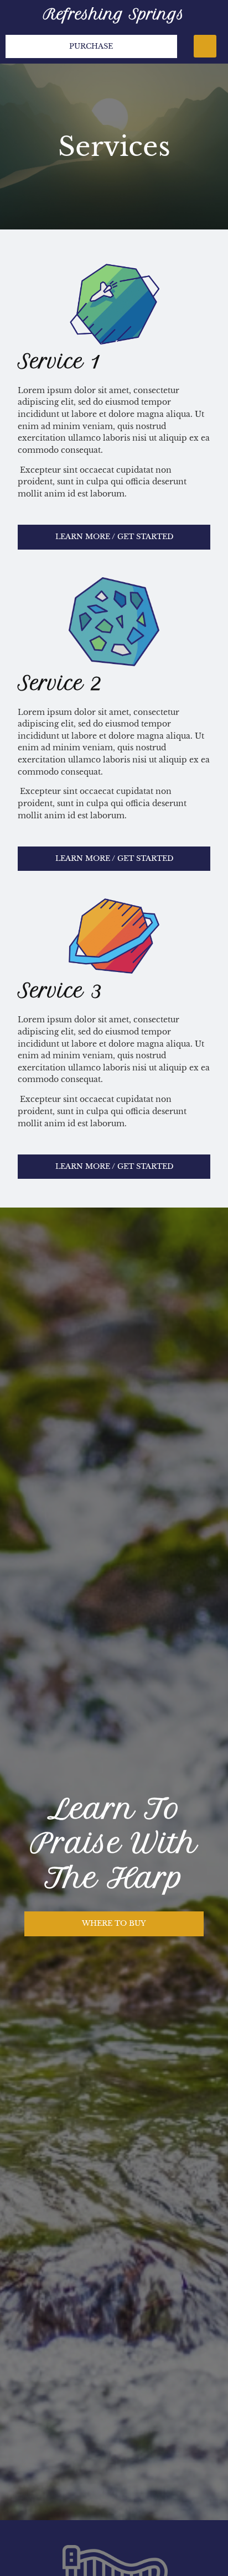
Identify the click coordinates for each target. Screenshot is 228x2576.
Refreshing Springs (114, 14)
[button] (205, 46)
